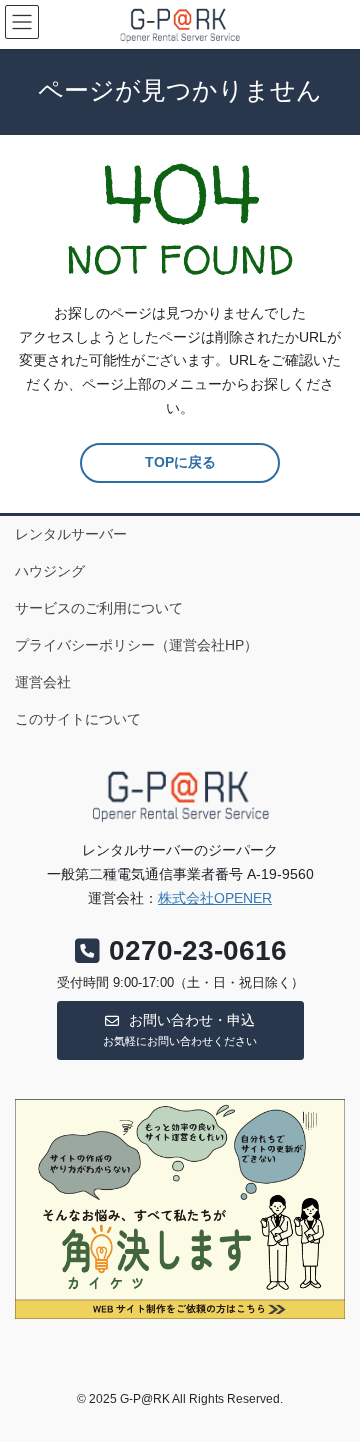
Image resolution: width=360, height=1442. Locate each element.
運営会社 (43, 682)
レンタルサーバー (71, 534)
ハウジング (50, 571)
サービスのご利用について (99, 608)
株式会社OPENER (215, 898)
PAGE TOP (331, 1381)
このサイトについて (78, 719)
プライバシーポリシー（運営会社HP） (136, 645)
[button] (180, 1030)
